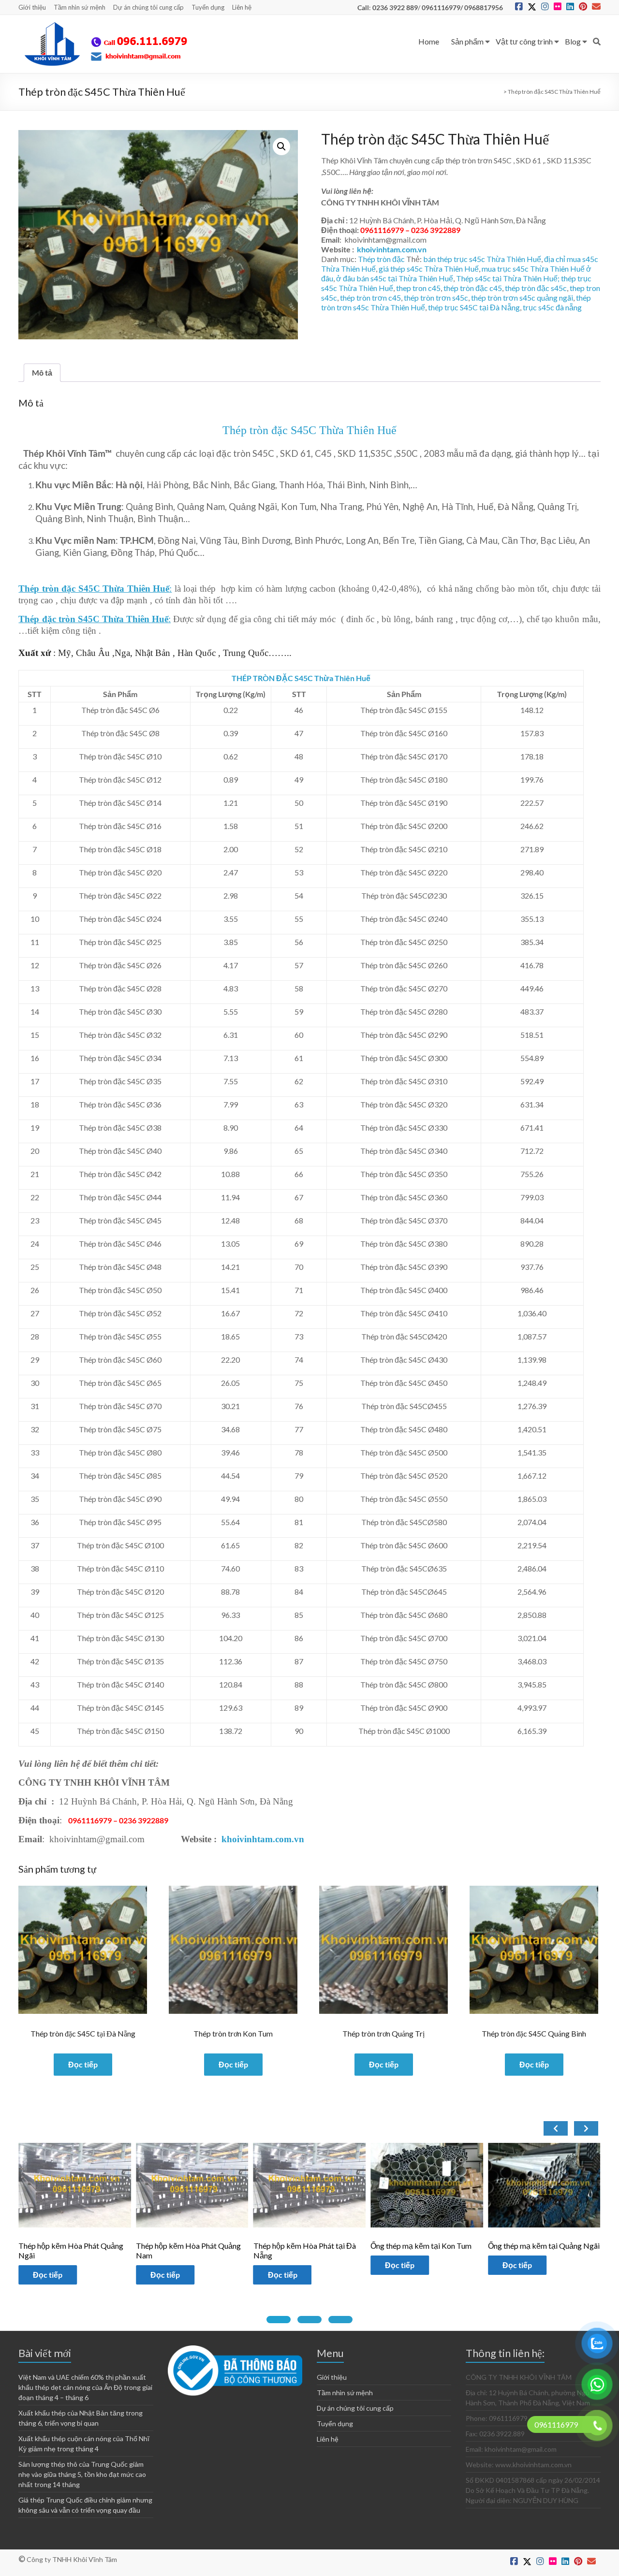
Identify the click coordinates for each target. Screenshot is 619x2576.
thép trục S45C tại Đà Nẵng (474, 307)
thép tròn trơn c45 (370, 298)
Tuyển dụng (208, 7)
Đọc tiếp (83, 2064)
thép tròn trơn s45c (436, 298)
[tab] (279, 2320)
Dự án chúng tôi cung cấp (148, 7)
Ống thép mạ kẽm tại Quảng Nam (544, 2246)
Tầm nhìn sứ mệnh (80, 7)
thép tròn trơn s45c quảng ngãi (522, 298)
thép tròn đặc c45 (473, 288)
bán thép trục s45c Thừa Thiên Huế (482, 259)
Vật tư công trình (524, 41)
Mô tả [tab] (42, 372)
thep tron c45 (418, 288)
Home (429, 41)
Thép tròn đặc (381, 259)
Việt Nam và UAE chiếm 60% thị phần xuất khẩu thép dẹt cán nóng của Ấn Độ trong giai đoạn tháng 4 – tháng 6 (85, 2387)
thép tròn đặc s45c (536, 288)
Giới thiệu (32, 7)
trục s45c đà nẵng (552, 307)
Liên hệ (242, 7)
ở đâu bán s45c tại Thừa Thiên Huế (395, 278)
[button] (281, 146)
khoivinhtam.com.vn (392, 249)
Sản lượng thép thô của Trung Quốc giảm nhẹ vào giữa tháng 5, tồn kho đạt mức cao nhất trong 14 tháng (82, 2474)
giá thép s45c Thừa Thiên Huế (429, 269)
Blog (573, 41)
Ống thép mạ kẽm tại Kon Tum (304, 2246)
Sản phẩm (467, 41)
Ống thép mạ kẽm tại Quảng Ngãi (426, 2246)
